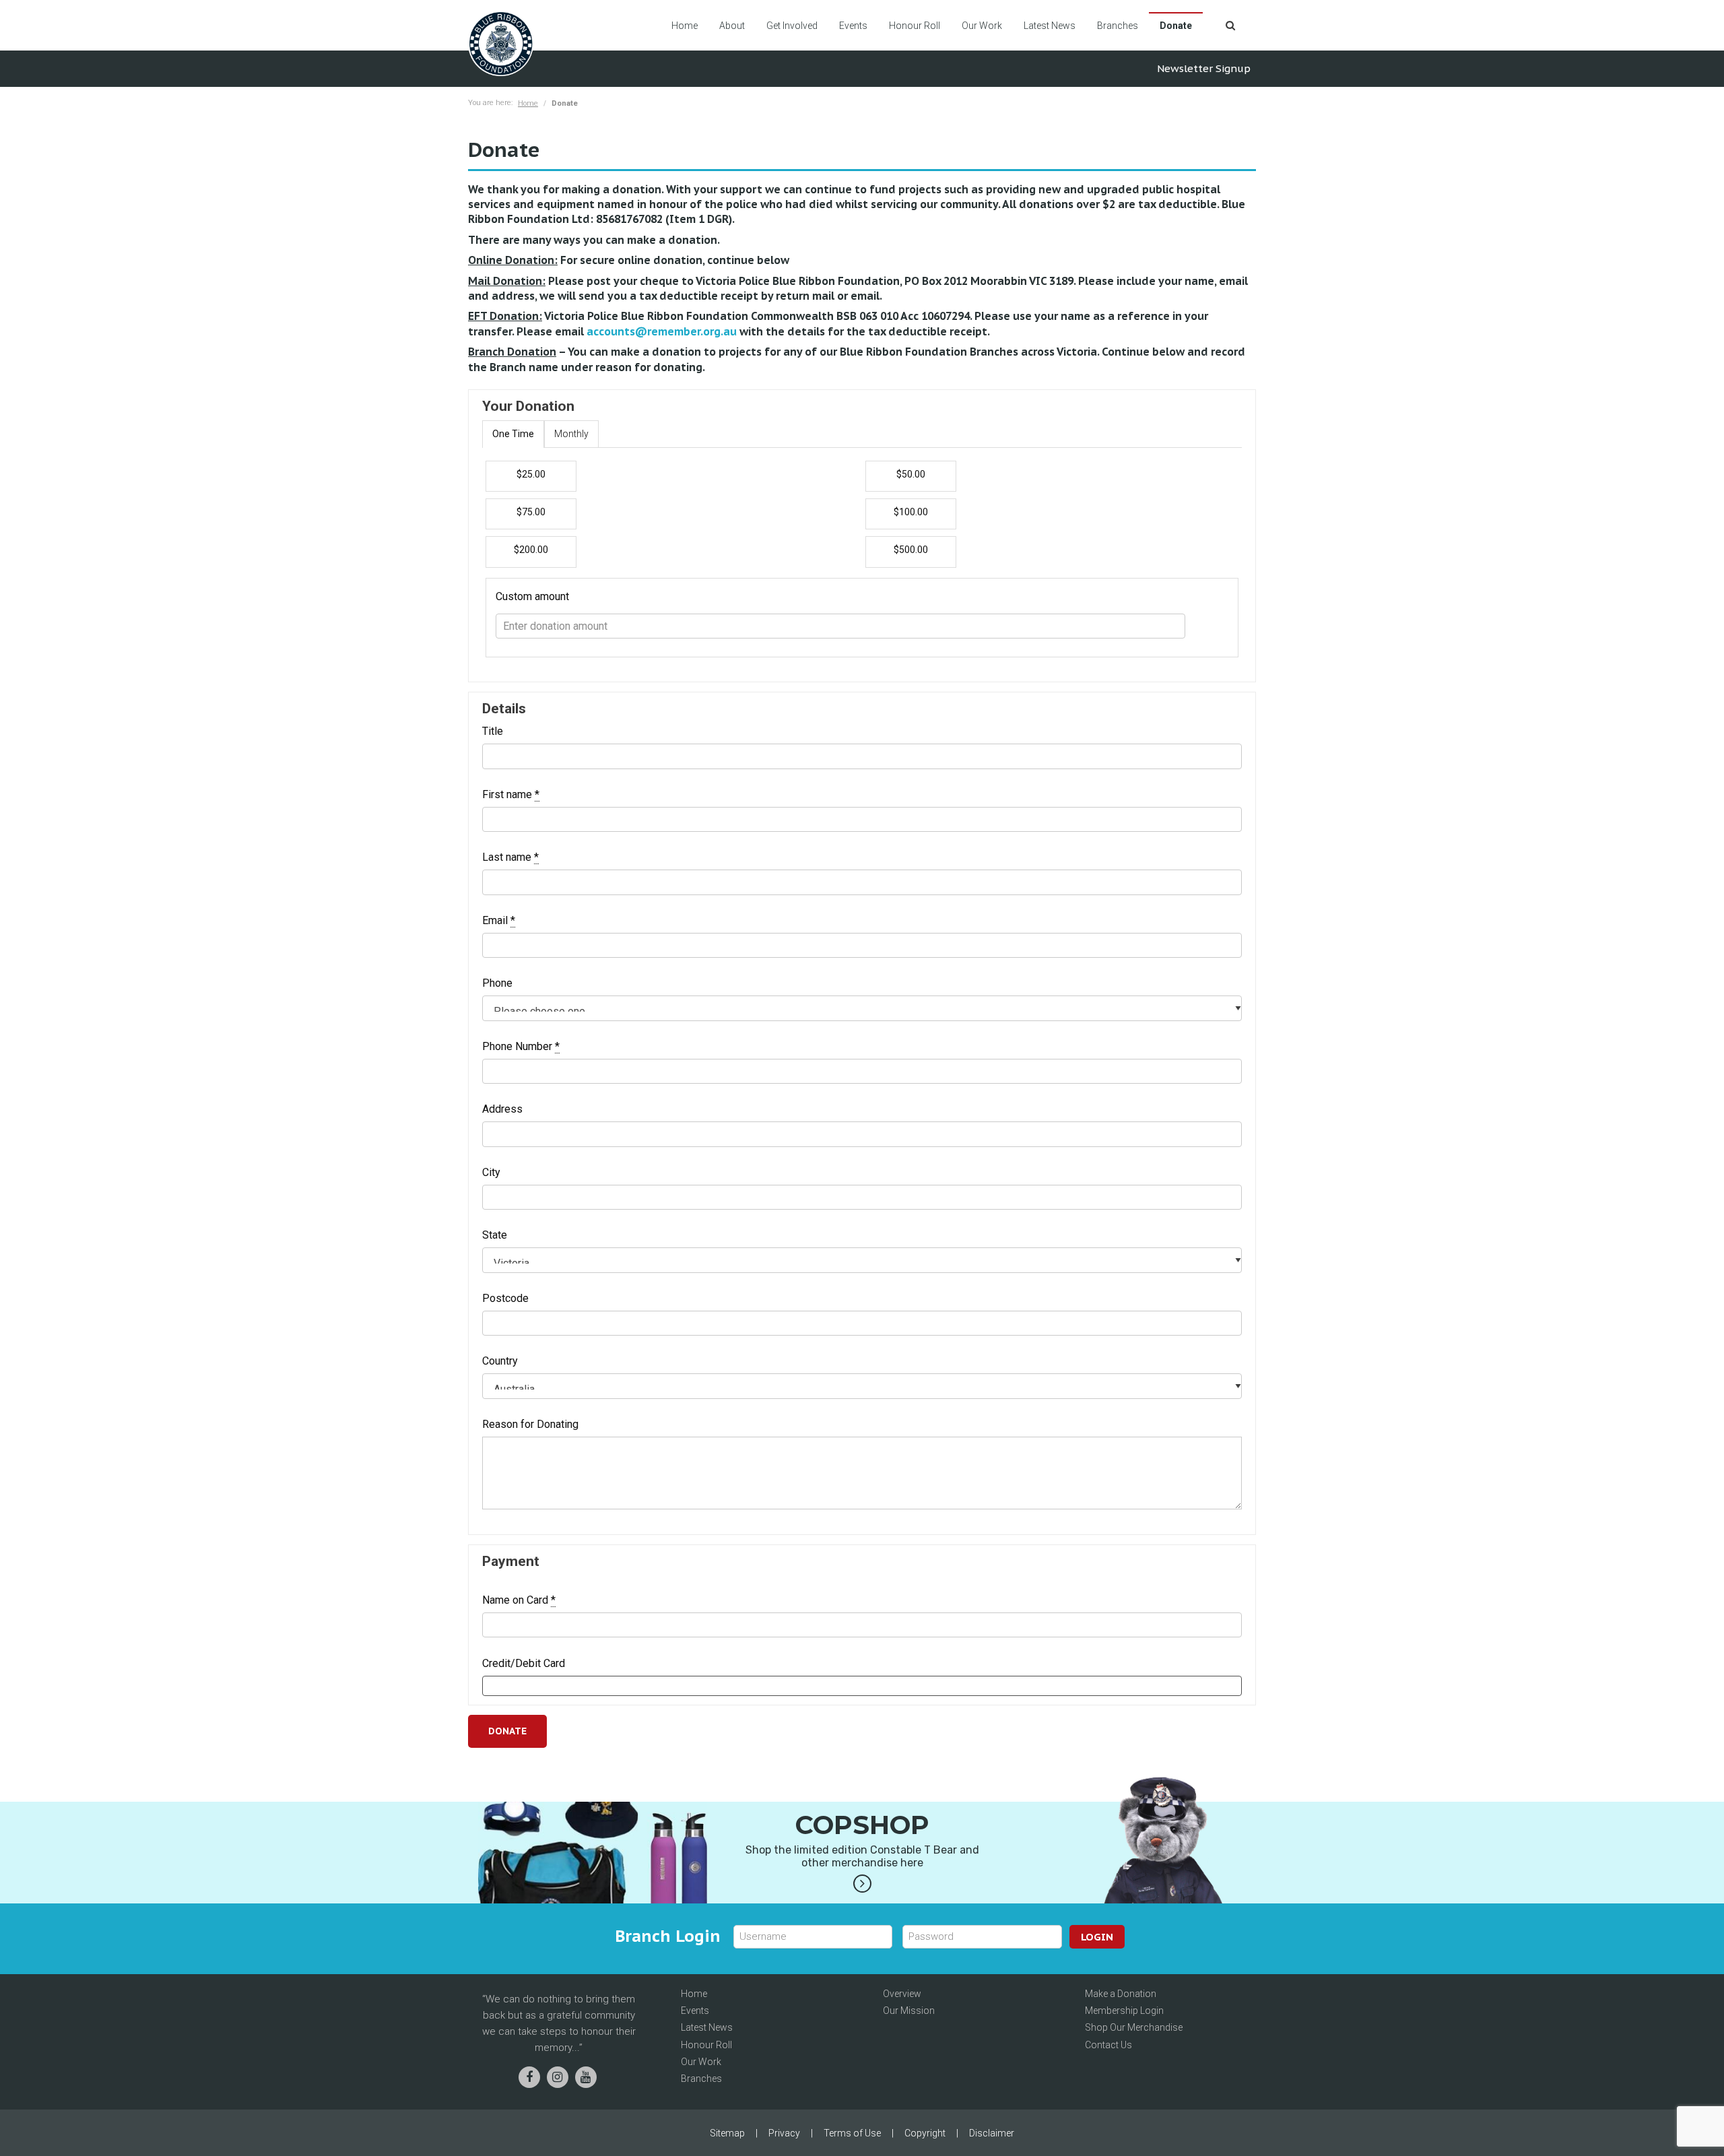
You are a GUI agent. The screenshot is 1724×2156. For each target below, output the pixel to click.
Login (1097, 1937)
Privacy (784, 2133)
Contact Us (1108, 2045)
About (732, 26)
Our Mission (909, 2011)
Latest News (1050, 26)
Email (499, 921)
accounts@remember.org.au (662, 331)
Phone (497, 983)
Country (500, 1361)
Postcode (505, 1299)
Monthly (571, 434)
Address (502, 1109)
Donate (1176, 26)
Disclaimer (992, 2133)
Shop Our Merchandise (1134, 2027)
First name (511, 795)
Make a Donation (1121, 1994)
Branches (1118, 26)
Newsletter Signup (1204, 68)
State (495, 1235)
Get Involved (792, 26)
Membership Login (1124, 2011)
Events (853, 26)
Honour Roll (915, 26)
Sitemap (727, 2133)
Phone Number (521, 1047)
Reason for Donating (530, 1425)
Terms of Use (852, 2133)
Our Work (982, 26)
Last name (510, 857)
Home (685, 26)
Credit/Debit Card (524, 1664)
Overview (902, 1994)
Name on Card (519, 1600)
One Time (513, 434)
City (491, 1173)
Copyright (925, 2133)
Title (493, 731)
